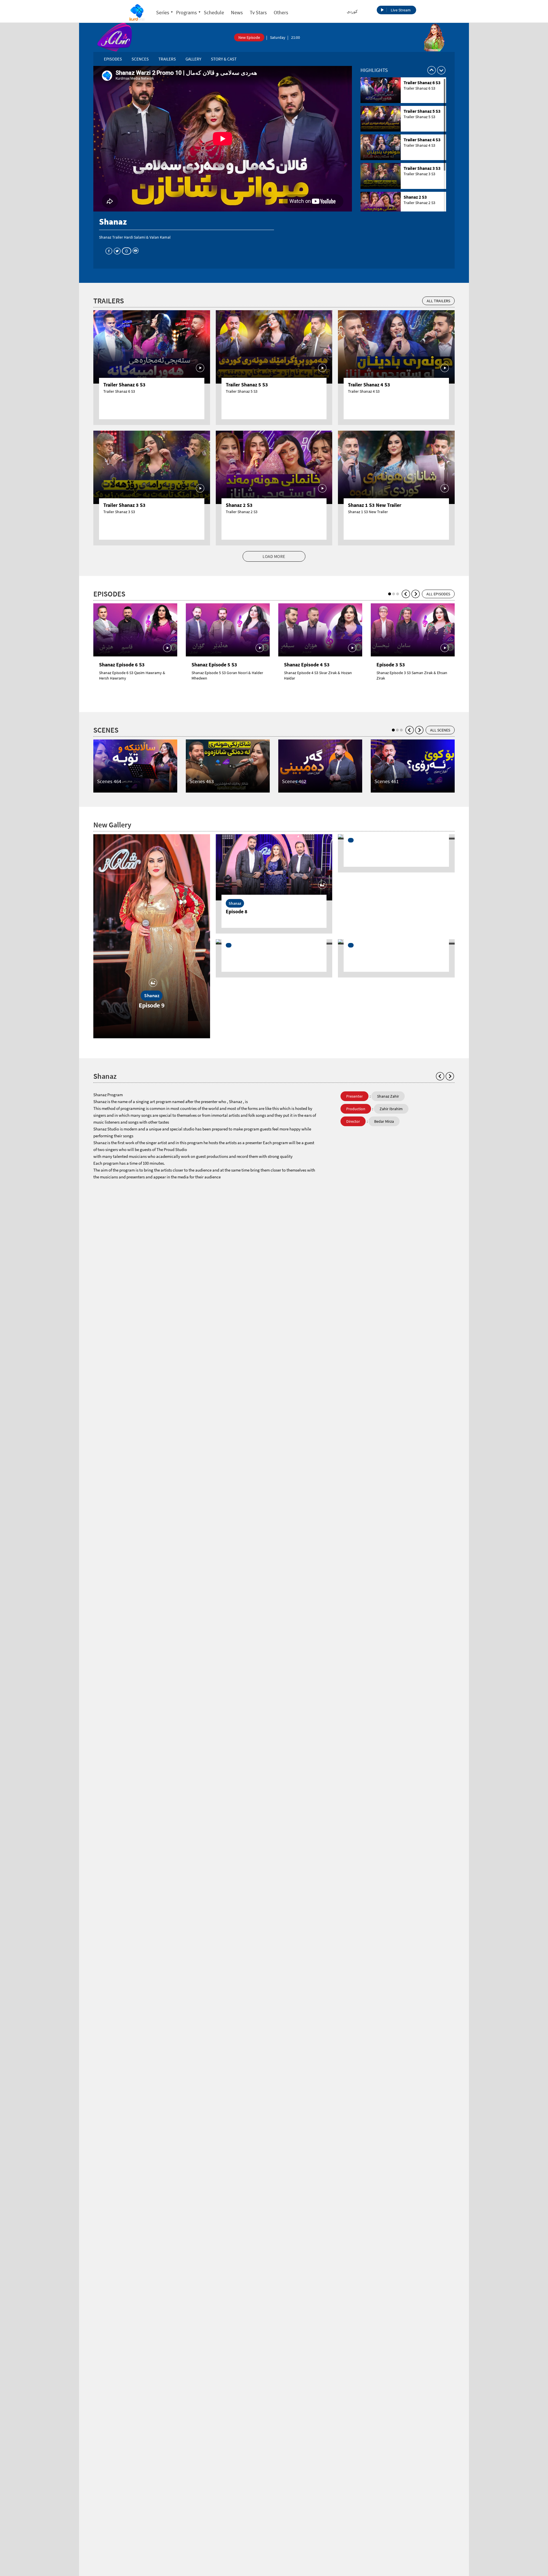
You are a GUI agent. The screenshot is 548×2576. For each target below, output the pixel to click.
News (237, 12)
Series (163, 12)
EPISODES (113, 59)
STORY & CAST (224, 59)
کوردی (352, 11)
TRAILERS (167, 59)
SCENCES (140, 59)
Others (281, 12)
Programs (187, 12)
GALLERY (193, 59)
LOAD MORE (274, 556)
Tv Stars (258, 12)
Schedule (214, 12)
